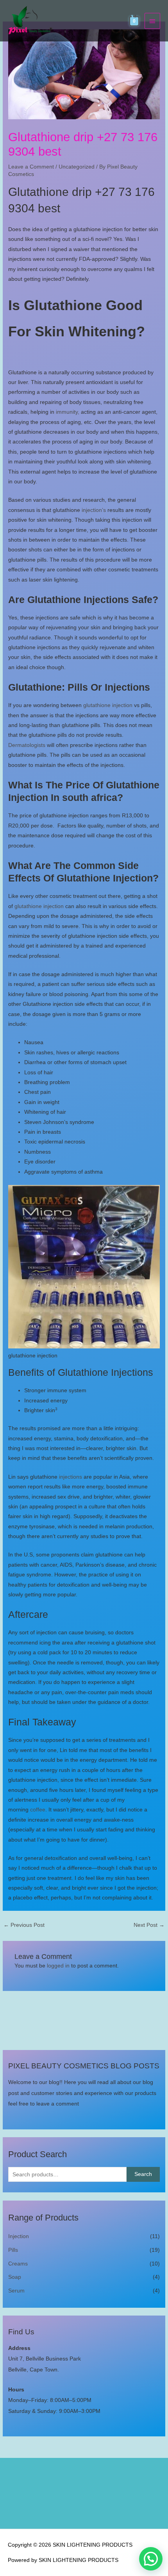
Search (143, 2174)
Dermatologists (27, 745)
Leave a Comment (31, 167)
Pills (13, 2250)
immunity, (67, 412)
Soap (15, 2277)
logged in (58, 1966)
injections (70, 1477)
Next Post (149, 1925)
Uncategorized (77, 167)
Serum (16, 2291)
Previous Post (24, 1925)
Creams (18, 2264)
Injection (19, 2236)
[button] (151, 2559)
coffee (38, 1810)
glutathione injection (108, 705)
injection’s (94, 510)
